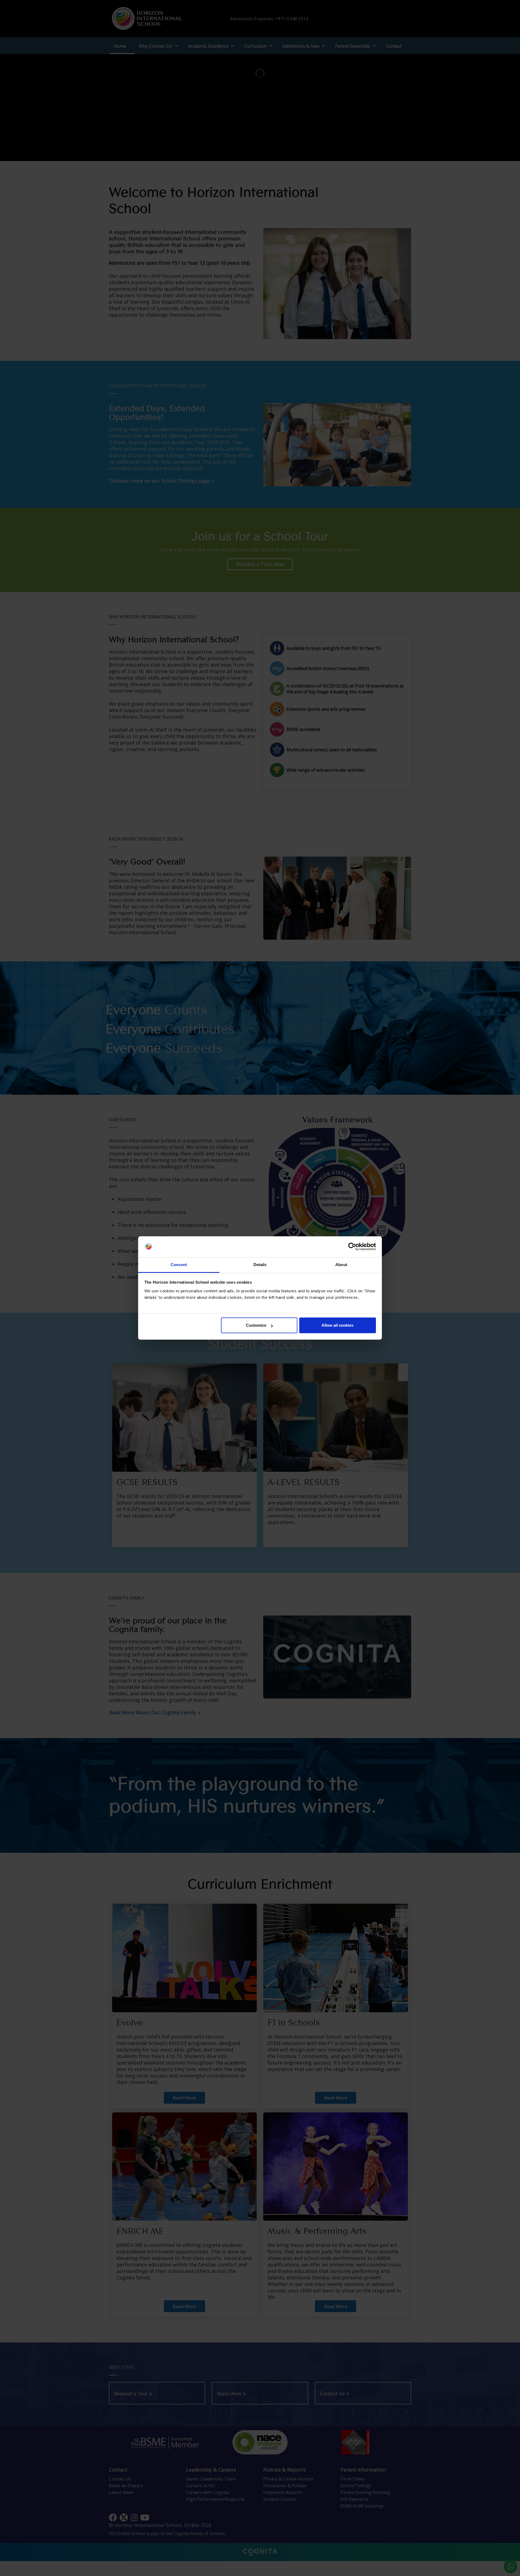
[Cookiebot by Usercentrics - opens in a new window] (352, 1247)
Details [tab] (260, 1265)
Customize (256, 1325)
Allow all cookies (337, 1325)
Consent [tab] (179, 1265)
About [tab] (341, 1265)
